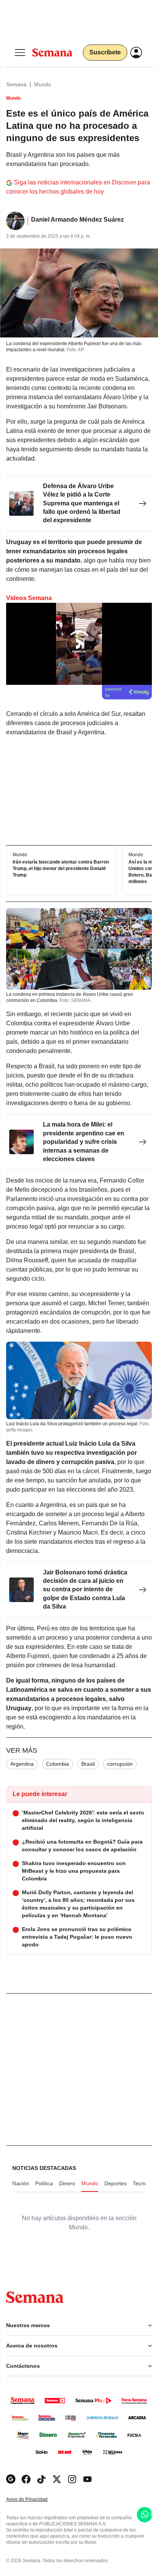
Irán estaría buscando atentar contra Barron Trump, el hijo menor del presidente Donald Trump (61, 869)
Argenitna (22, 1764)
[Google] (11, 2479)
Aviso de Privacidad (35, 2500)
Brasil (88, 1764)
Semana (16, 84)
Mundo (43, 84)
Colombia (58, 1764)
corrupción (120, 1764)
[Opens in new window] (26, 2479)
